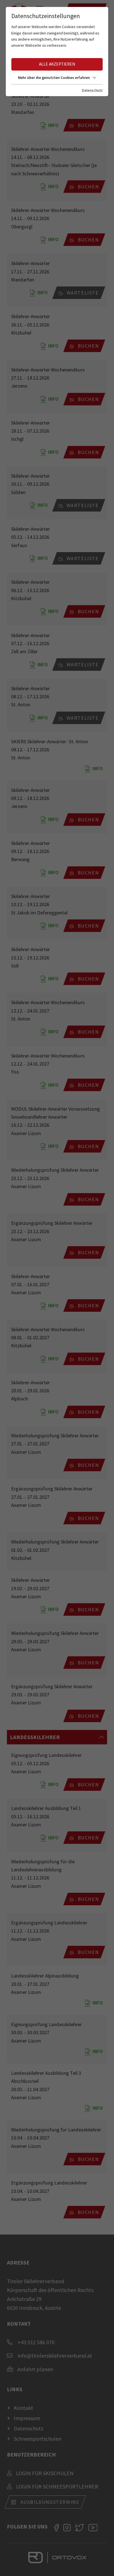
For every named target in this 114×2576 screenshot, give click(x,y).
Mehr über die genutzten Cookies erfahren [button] (54, 78)
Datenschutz (92, 90)
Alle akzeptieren (57, 64)
